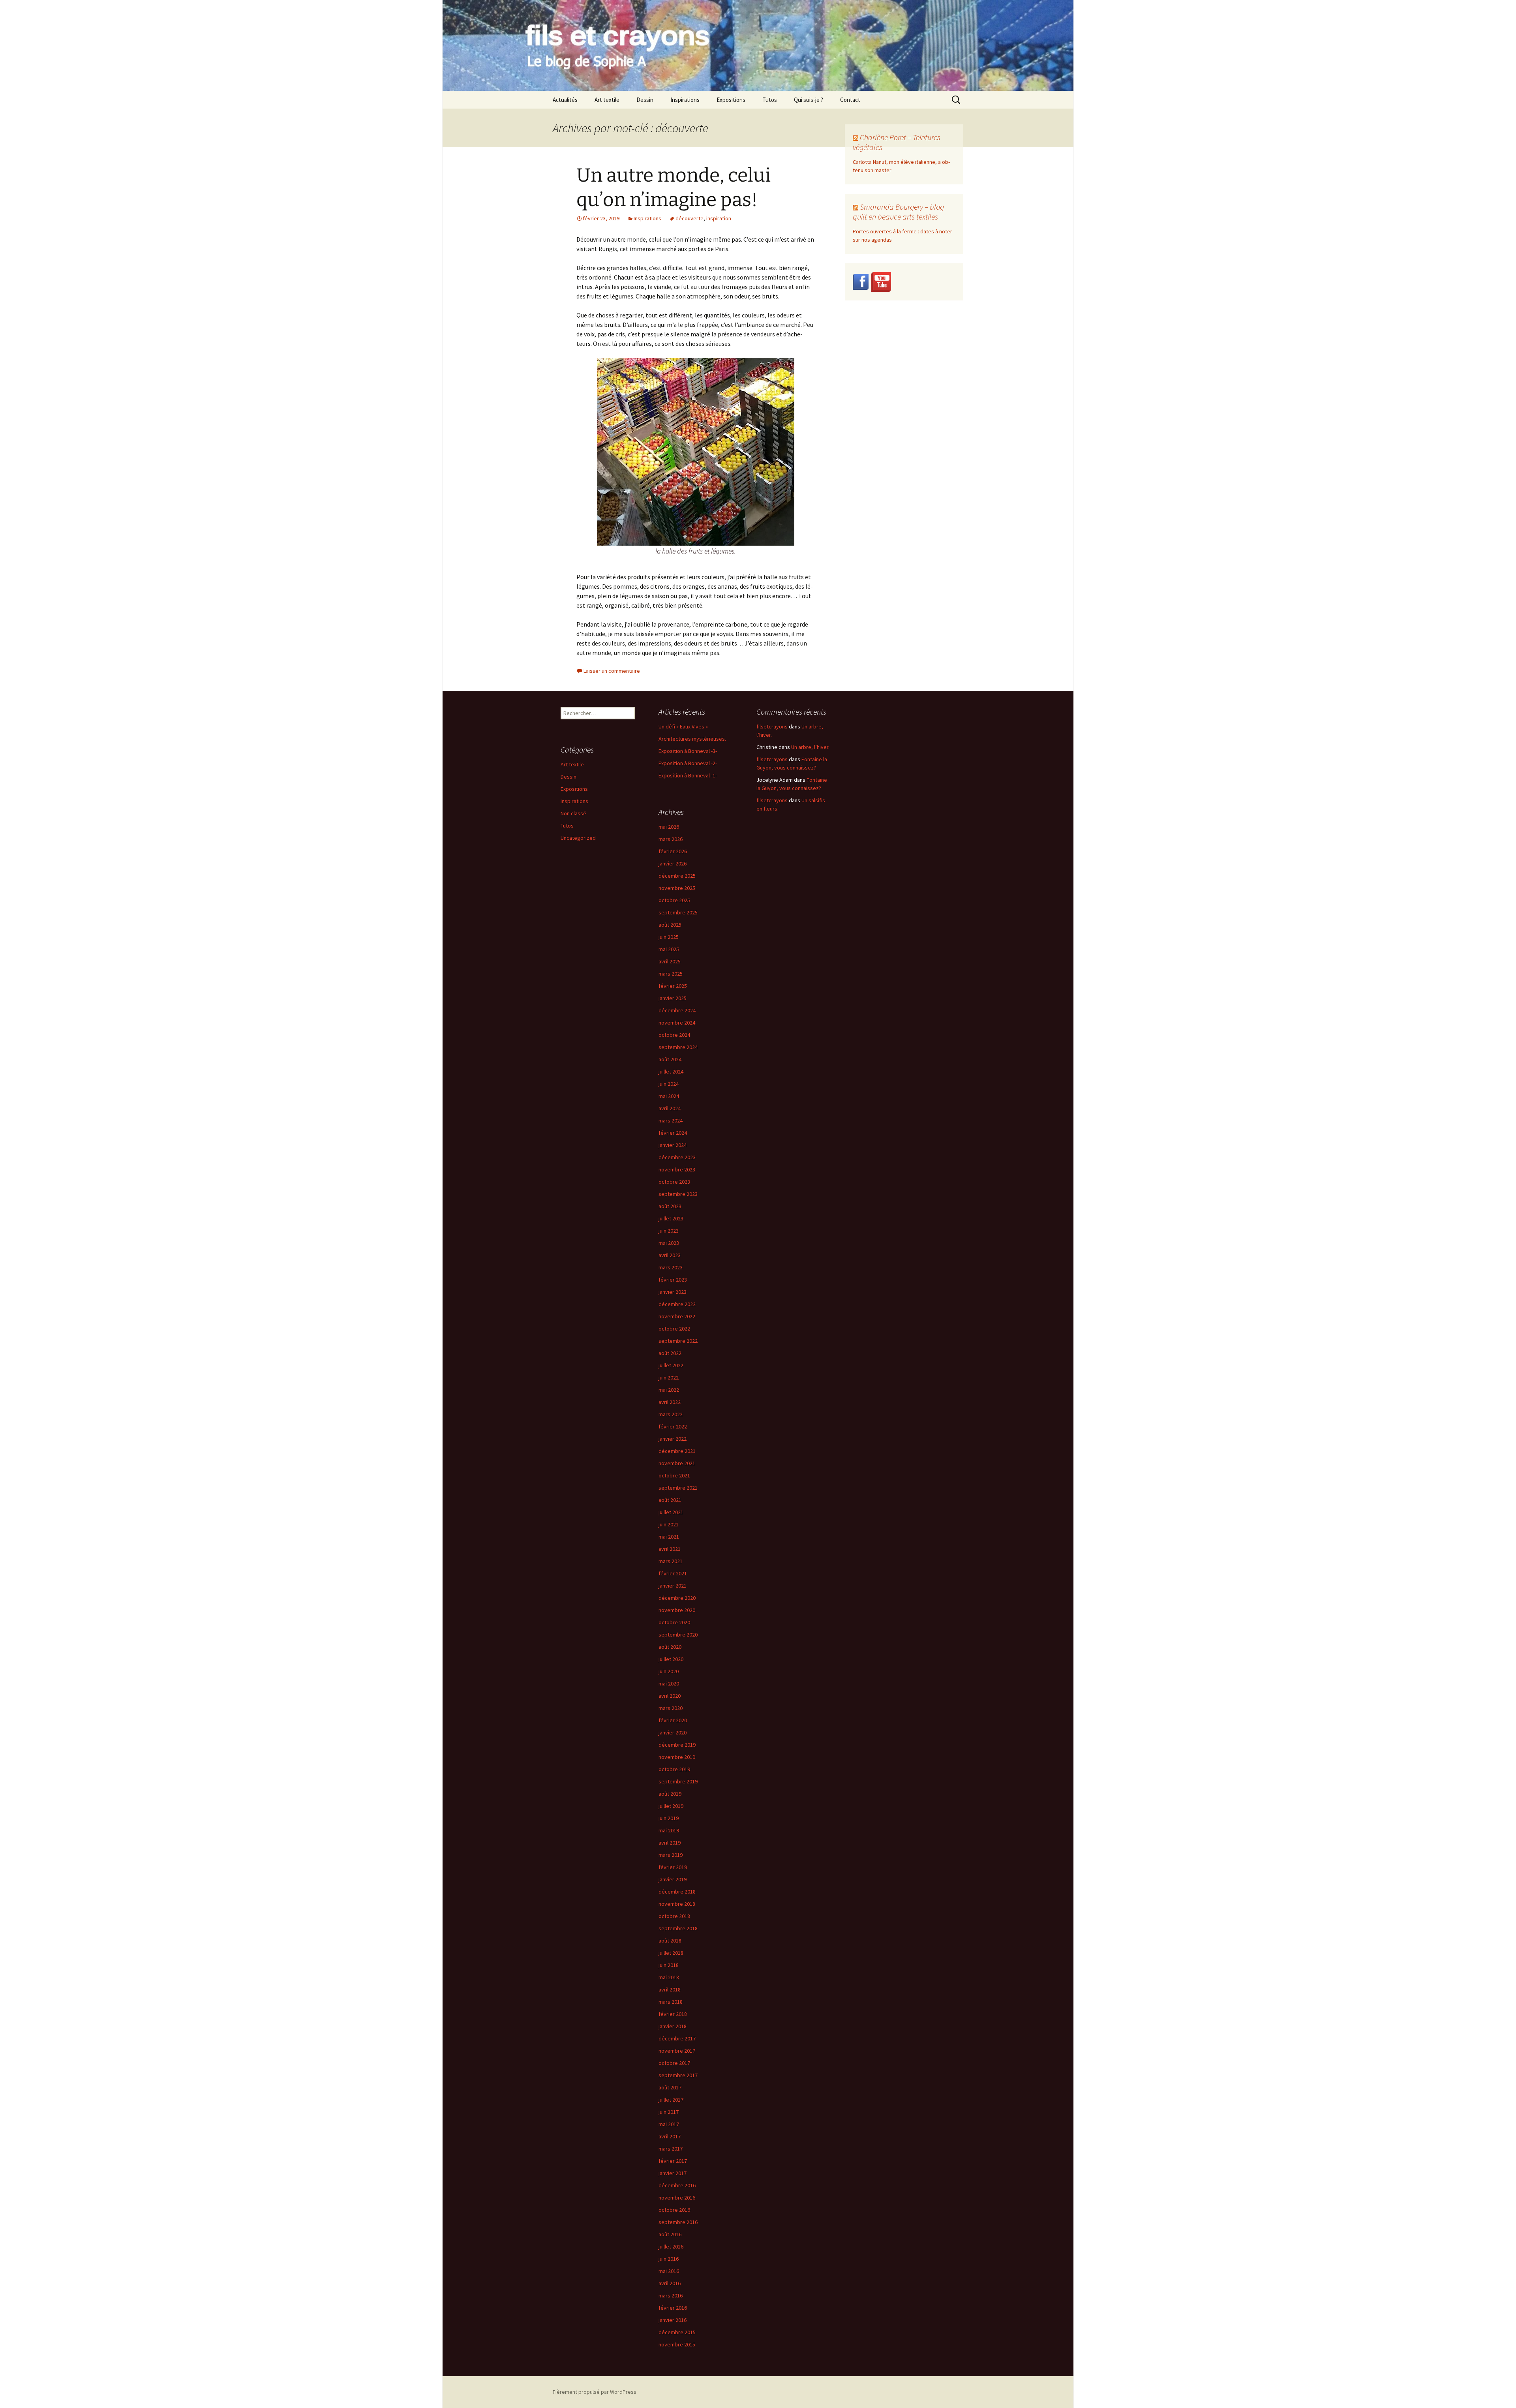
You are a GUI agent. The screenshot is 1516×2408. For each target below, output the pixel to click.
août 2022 (670, 1353)
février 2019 (673, 1867)
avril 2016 (670, 2283)
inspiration (719, 218)
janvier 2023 (673, 1292)
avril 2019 (670, 1843)
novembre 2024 (677, 1023)
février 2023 (673, 1280)
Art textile (607, 100)
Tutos (770, 100)
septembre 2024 (678, 1047)
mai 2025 (669, 949)
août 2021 (670, 1500)
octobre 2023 (674, 1182)
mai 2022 (669, 1390)
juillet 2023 (671, 1218)
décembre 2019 (677, 1745)
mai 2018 (669, 1977)
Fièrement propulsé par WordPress (595, 2392)
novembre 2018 (677, 1904)
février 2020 (673, 1720)
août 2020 (670, 1647)
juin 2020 (669, 1671)
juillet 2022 (671, 1365)
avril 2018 (670, 1989)
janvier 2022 (673, 1439)
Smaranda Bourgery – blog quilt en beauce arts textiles (898, 212)
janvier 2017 (673, 2173)
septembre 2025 (678, 912)
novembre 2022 (677, 1316)
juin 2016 (669, 2259)
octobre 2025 (674, 900)
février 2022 (673, 1426)
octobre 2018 (674, 1916)
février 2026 (673, 851)
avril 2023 (670, 1255)
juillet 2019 (671, 1806)
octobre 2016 (674, 2210)
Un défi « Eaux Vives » (683, 726)
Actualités (565, 100)
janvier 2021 (673, 1586)
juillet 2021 (671, 1512)
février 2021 (673, 1573)
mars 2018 (671, 2002)
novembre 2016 (677, 2198)
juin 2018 (669, 1965)
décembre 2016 (677, 2185)
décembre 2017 (677, 2038)
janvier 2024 (673, 1145)
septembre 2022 (678, 1341)
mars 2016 (671, 2295)
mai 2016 (669, 2271)
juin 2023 (669, 1231)
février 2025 (673, 986)
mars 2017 (671, 2149)
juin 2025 (669, 937)
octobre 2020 (674, 1622)
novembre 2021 (677, 1463)
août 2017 (670, 2087)
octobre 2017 (674, 2063)
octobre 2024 (674, 1035)
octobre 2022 (674, 1329)
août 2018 (670, 1941)
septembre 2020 (678, 1635)
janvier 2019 (673, 1879)
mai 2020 (669, 1684)
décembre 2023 (677, 1157)
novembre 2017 (677, 2051)
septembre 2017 (678, 2075)
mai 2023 (669, 1243)
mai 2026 (669, 827)
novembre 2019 (677, 1757)
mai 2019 (669, 1830)
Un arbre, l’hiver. (810, 747)
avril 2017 (670, 2136)
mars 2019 (671, 1855)
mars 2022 (671, 1414)
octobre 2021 (674, 1475)
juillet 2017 (671, 2100)
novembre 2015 (677, 2344)
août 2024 (670, 1059)
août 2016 (670, 2234)
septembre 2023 (678, 1194)
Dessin (645, 100)
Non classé (573, 813)
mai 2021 (669, 1537)
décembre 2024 (677, 1010)
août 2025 (670, 925)
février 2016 (673, 2308)
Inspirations (685, 100)
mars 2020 (671, 1708)
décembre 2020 (677, 1598)
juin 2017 (669, 2112)
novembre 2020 (677, 1610)
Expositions (731, 100)
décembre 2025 (677, 876)
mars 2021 (671, 1561)
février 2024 (673, 1133)
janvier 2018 (673, 2026)
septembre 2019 (678, 1781)
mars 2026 (671, 839)
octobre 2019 (674, 1769)
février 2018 (673, 2014)
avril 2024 (670, 1108)
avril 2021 (670, 1549)
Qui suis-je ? (809, 100)
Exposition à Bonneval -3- (688, 751)
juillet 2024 (671, 1072)
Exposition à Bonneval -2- (688, 763)
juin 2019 (669, 1818)
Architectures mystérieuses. (692, 739)
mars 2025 (671, 974)
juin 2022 (669, 1378)
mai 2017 (669, 2124)
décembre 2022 (677, 1304)
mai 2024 (669, 1096)
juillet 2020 (671, 1659)
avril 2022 (670, 1402)
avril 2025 (670, 961)
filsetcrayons (772, 726)
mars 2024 (671, 1120)
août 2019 (670, 1794)
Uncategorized (578, 838)
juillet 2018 (671, 1953)
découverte (690, 218)
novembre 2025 (677, 888)
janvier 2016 (673, 2320)
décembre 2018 (677, 1892)
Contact (850, 100)
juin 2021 (669, 1524)
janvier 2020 (673, 1732)
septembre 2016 (678, 2222)
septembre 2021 (678, 1488)
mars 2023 (671, 1267)
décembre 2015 (677, 2332)
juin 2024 (669, 1084)
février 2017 (673, 2161)
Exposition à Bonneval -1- (688, 775)
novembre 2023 (677, 1169)
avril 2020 (670, 1696)
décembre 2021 (677, 1451)
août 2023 (670, 1206)
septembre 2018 (678, 1928)
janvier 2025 (673, 998)
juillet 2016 (671, 2247)
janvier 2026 (673, 863)
